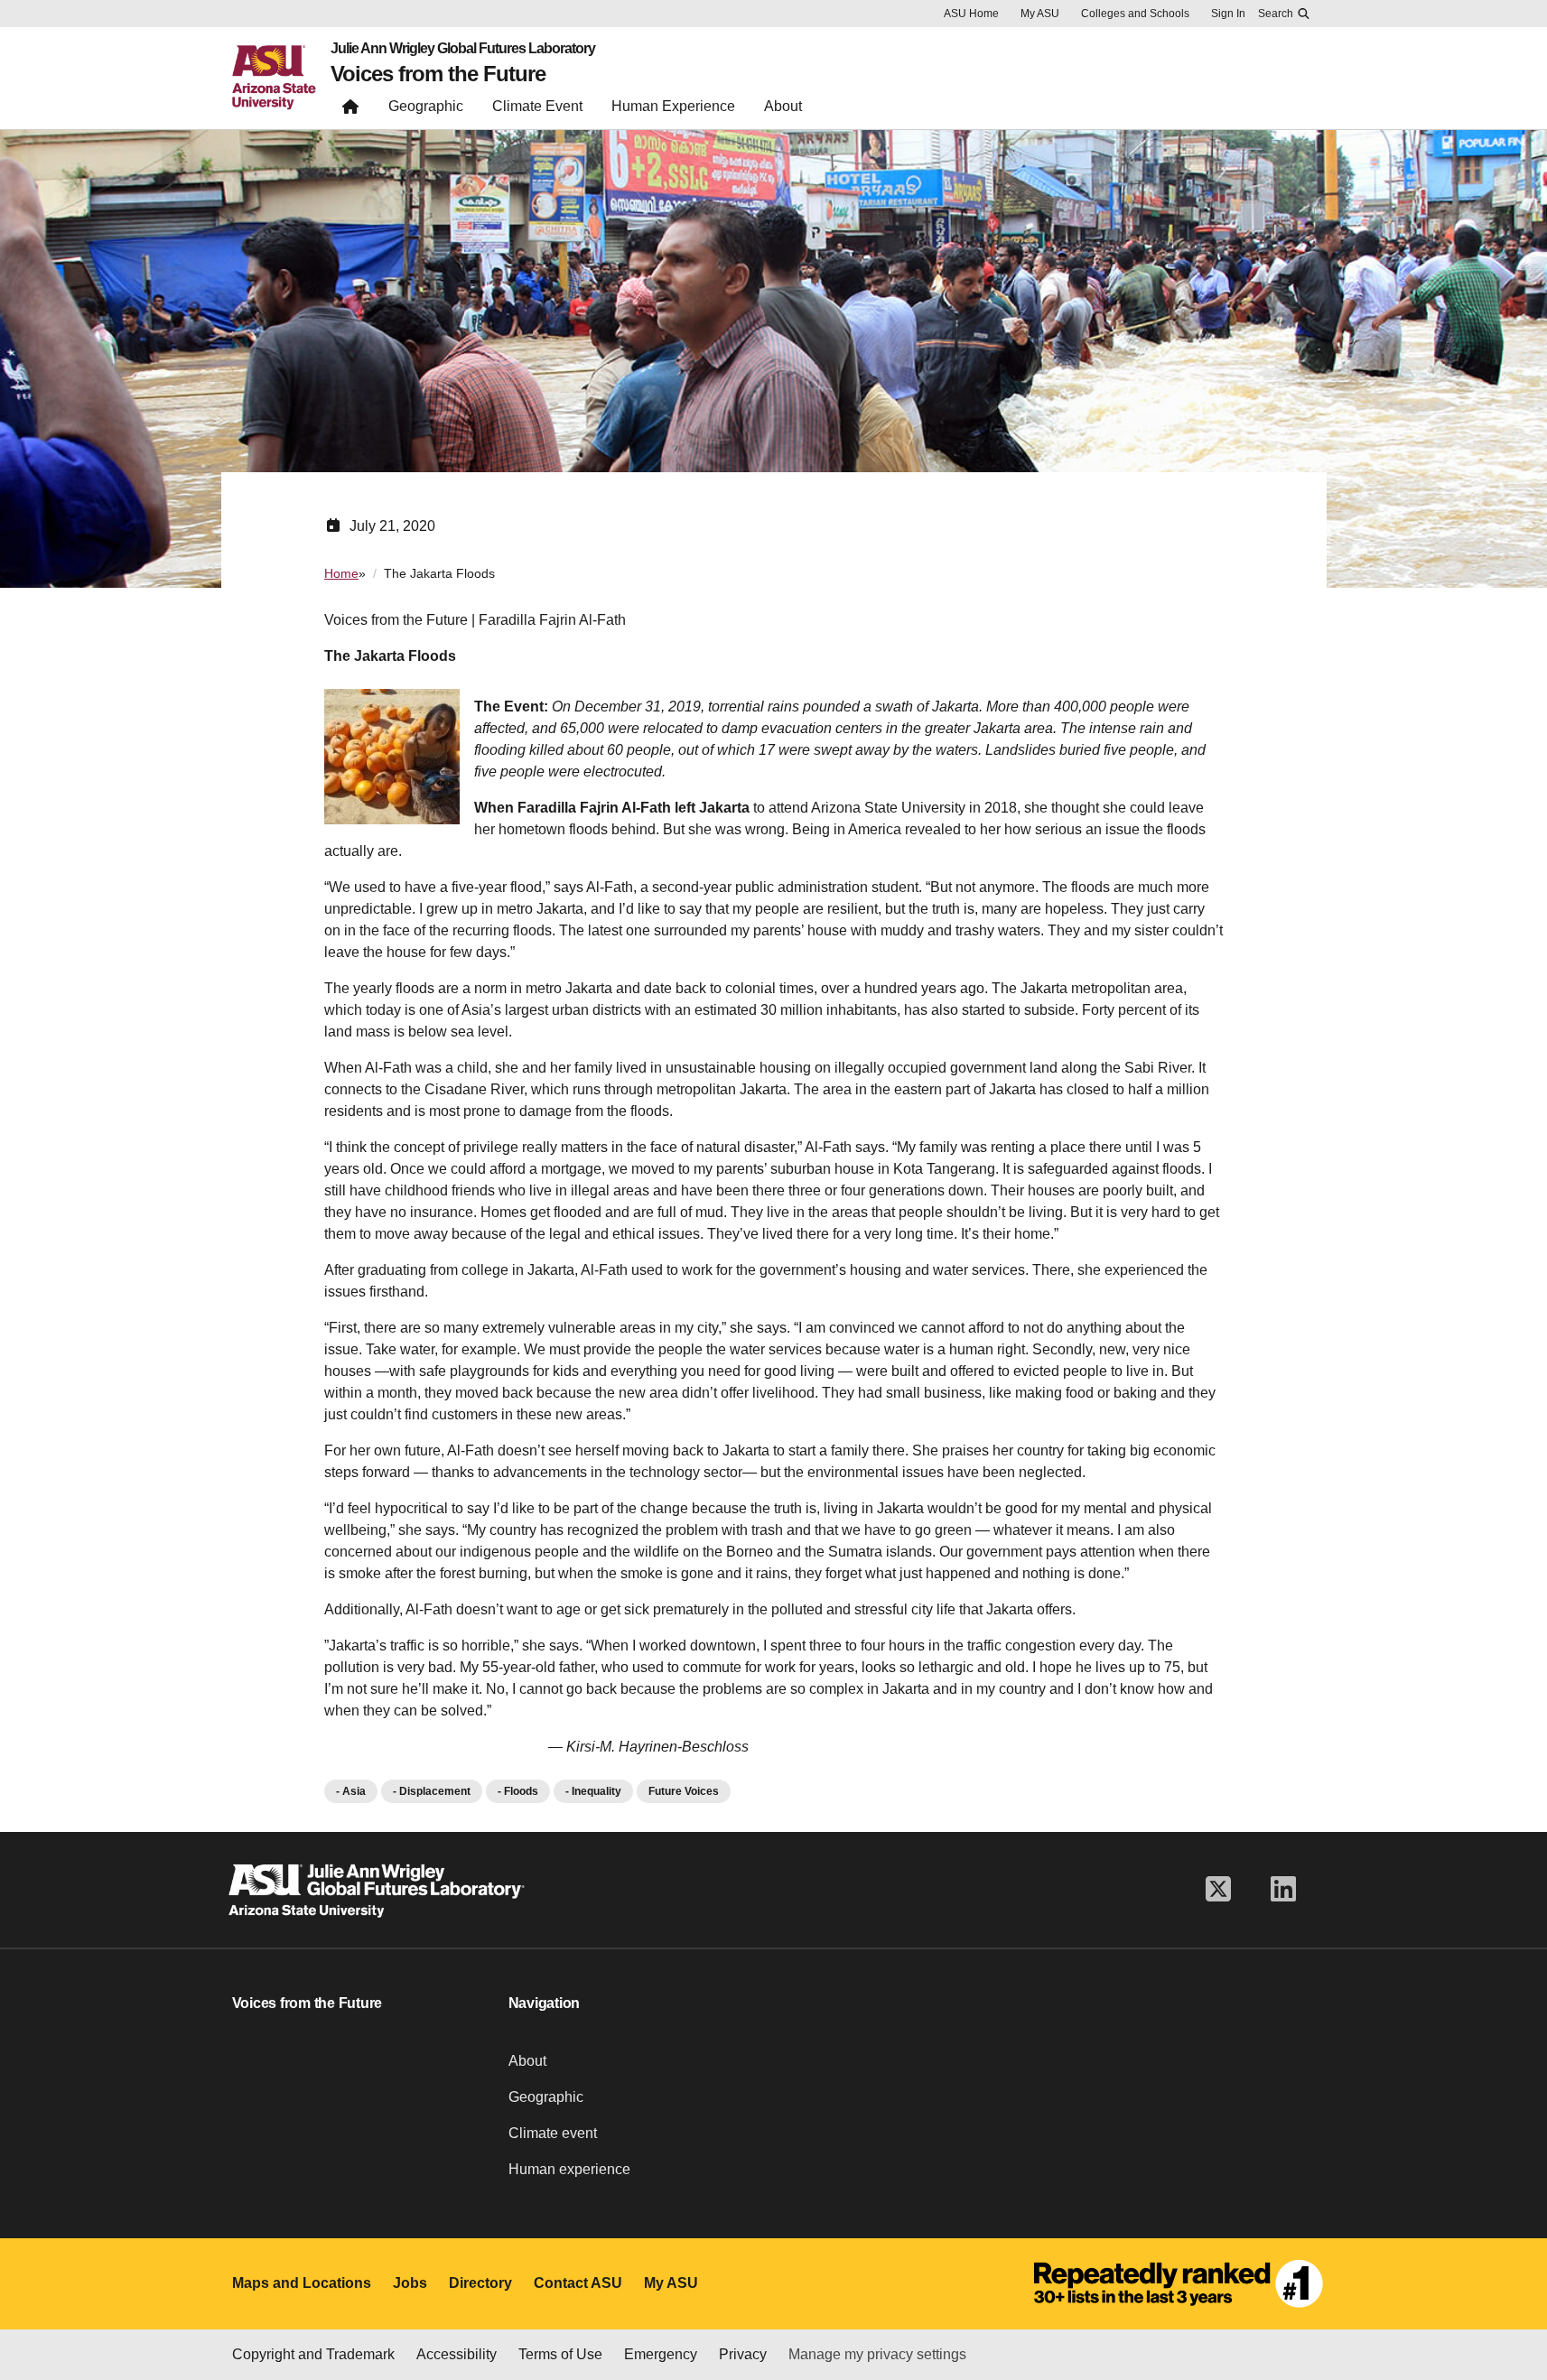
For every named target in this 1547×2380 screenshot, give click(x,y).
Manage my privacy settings (877, 2354)
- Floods (518, 1791)
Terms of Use (560, 2354)
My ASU (1040, 14)
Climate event (553, 2133)
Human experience (569, 2169)
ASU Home (971, 14)
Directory (480, 2283)
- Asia (351, 1791)
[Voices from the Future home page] (350, 111)
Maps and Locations (302, 2283)
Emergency (661, 2354)
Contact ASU (578, 2283)
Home (341, 573)
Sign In (1228, 14)
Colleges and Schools (1135, 14)
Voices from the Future (438, 74)
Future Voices (684, 1791)
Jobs (410, 2283)
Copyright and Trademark (313, 2354)
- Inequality (593, 1791)
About (527, 2061)
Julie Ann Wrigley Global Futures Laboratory (463, 49)
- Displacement (432, 1791)
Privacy (743, 2354)
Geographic (546, 2097)
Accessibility (457, 2354)
